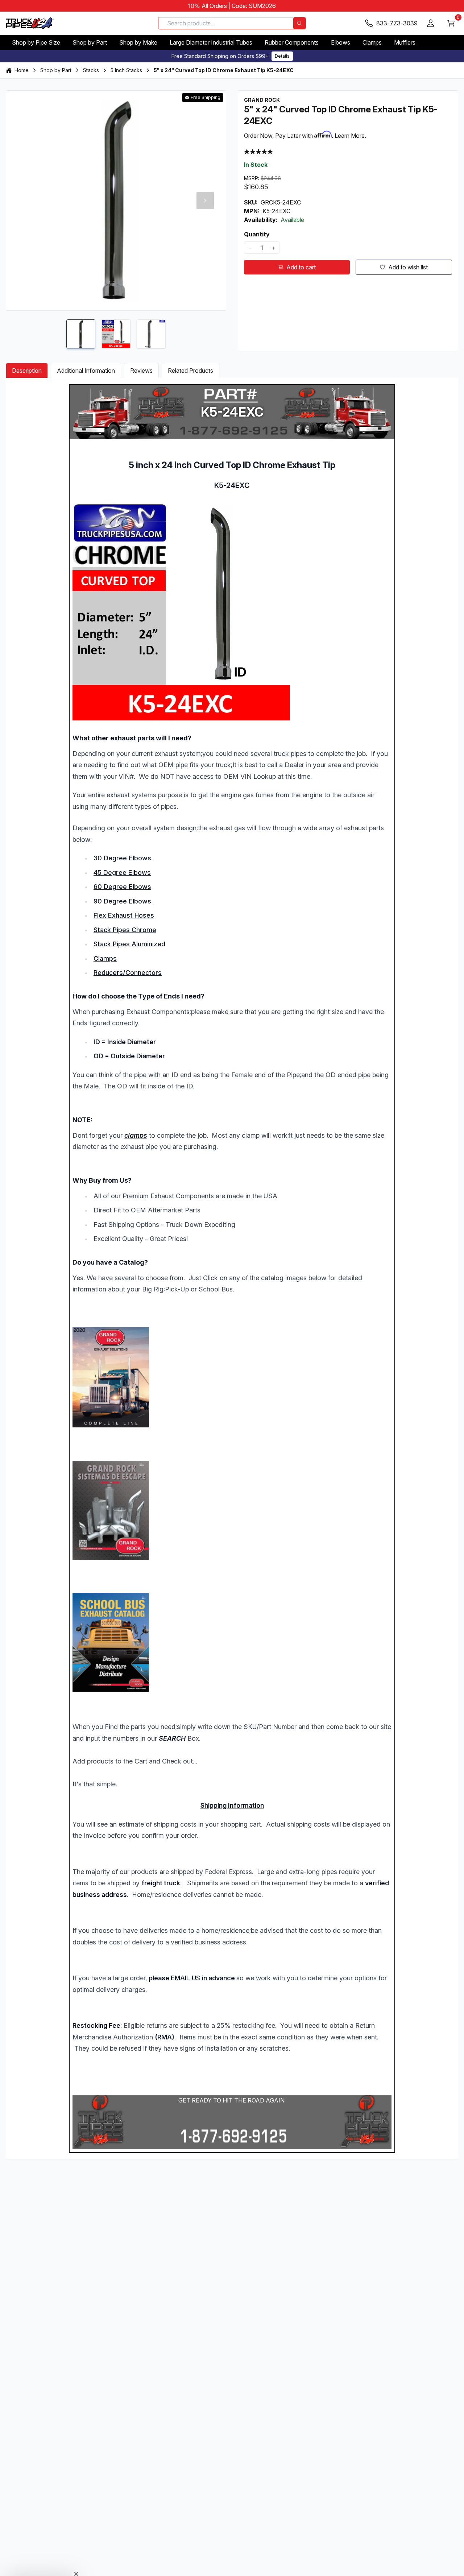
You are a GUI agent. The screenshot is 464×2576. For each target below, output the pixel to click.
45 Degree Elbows (122, 873)
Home (22, 70)
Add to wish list (408, 267)
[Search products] (299, 23)
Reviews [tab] (141, 371)
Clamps (372, 42)
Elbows (341, 42)
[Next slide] (205, 200)
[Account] (431, 23)
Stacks (91, 70)
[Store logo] (30, 23)
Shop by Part (90, 42)
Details (282, 56)
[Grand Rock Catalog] (232, 1377)
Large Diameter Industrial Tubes (211, 42)
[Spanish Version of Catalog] (232, 1510)
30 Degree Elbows (122, 858)
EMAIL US (185, 1978)
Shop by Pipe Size (36, 42)
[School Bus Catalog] (232, 1643)
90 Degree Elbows (122, 901)
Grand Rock (262, 100)
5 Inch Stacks (126, 70)
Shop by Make (138, 42)
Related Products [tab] (190, 371)
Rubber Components (292, 42)
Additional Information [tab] (86, 371)
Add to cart (301, 267)
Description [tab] (27, 371)
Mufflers (405, 42)
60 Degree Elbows (122, 887)
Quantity (257, 234)
